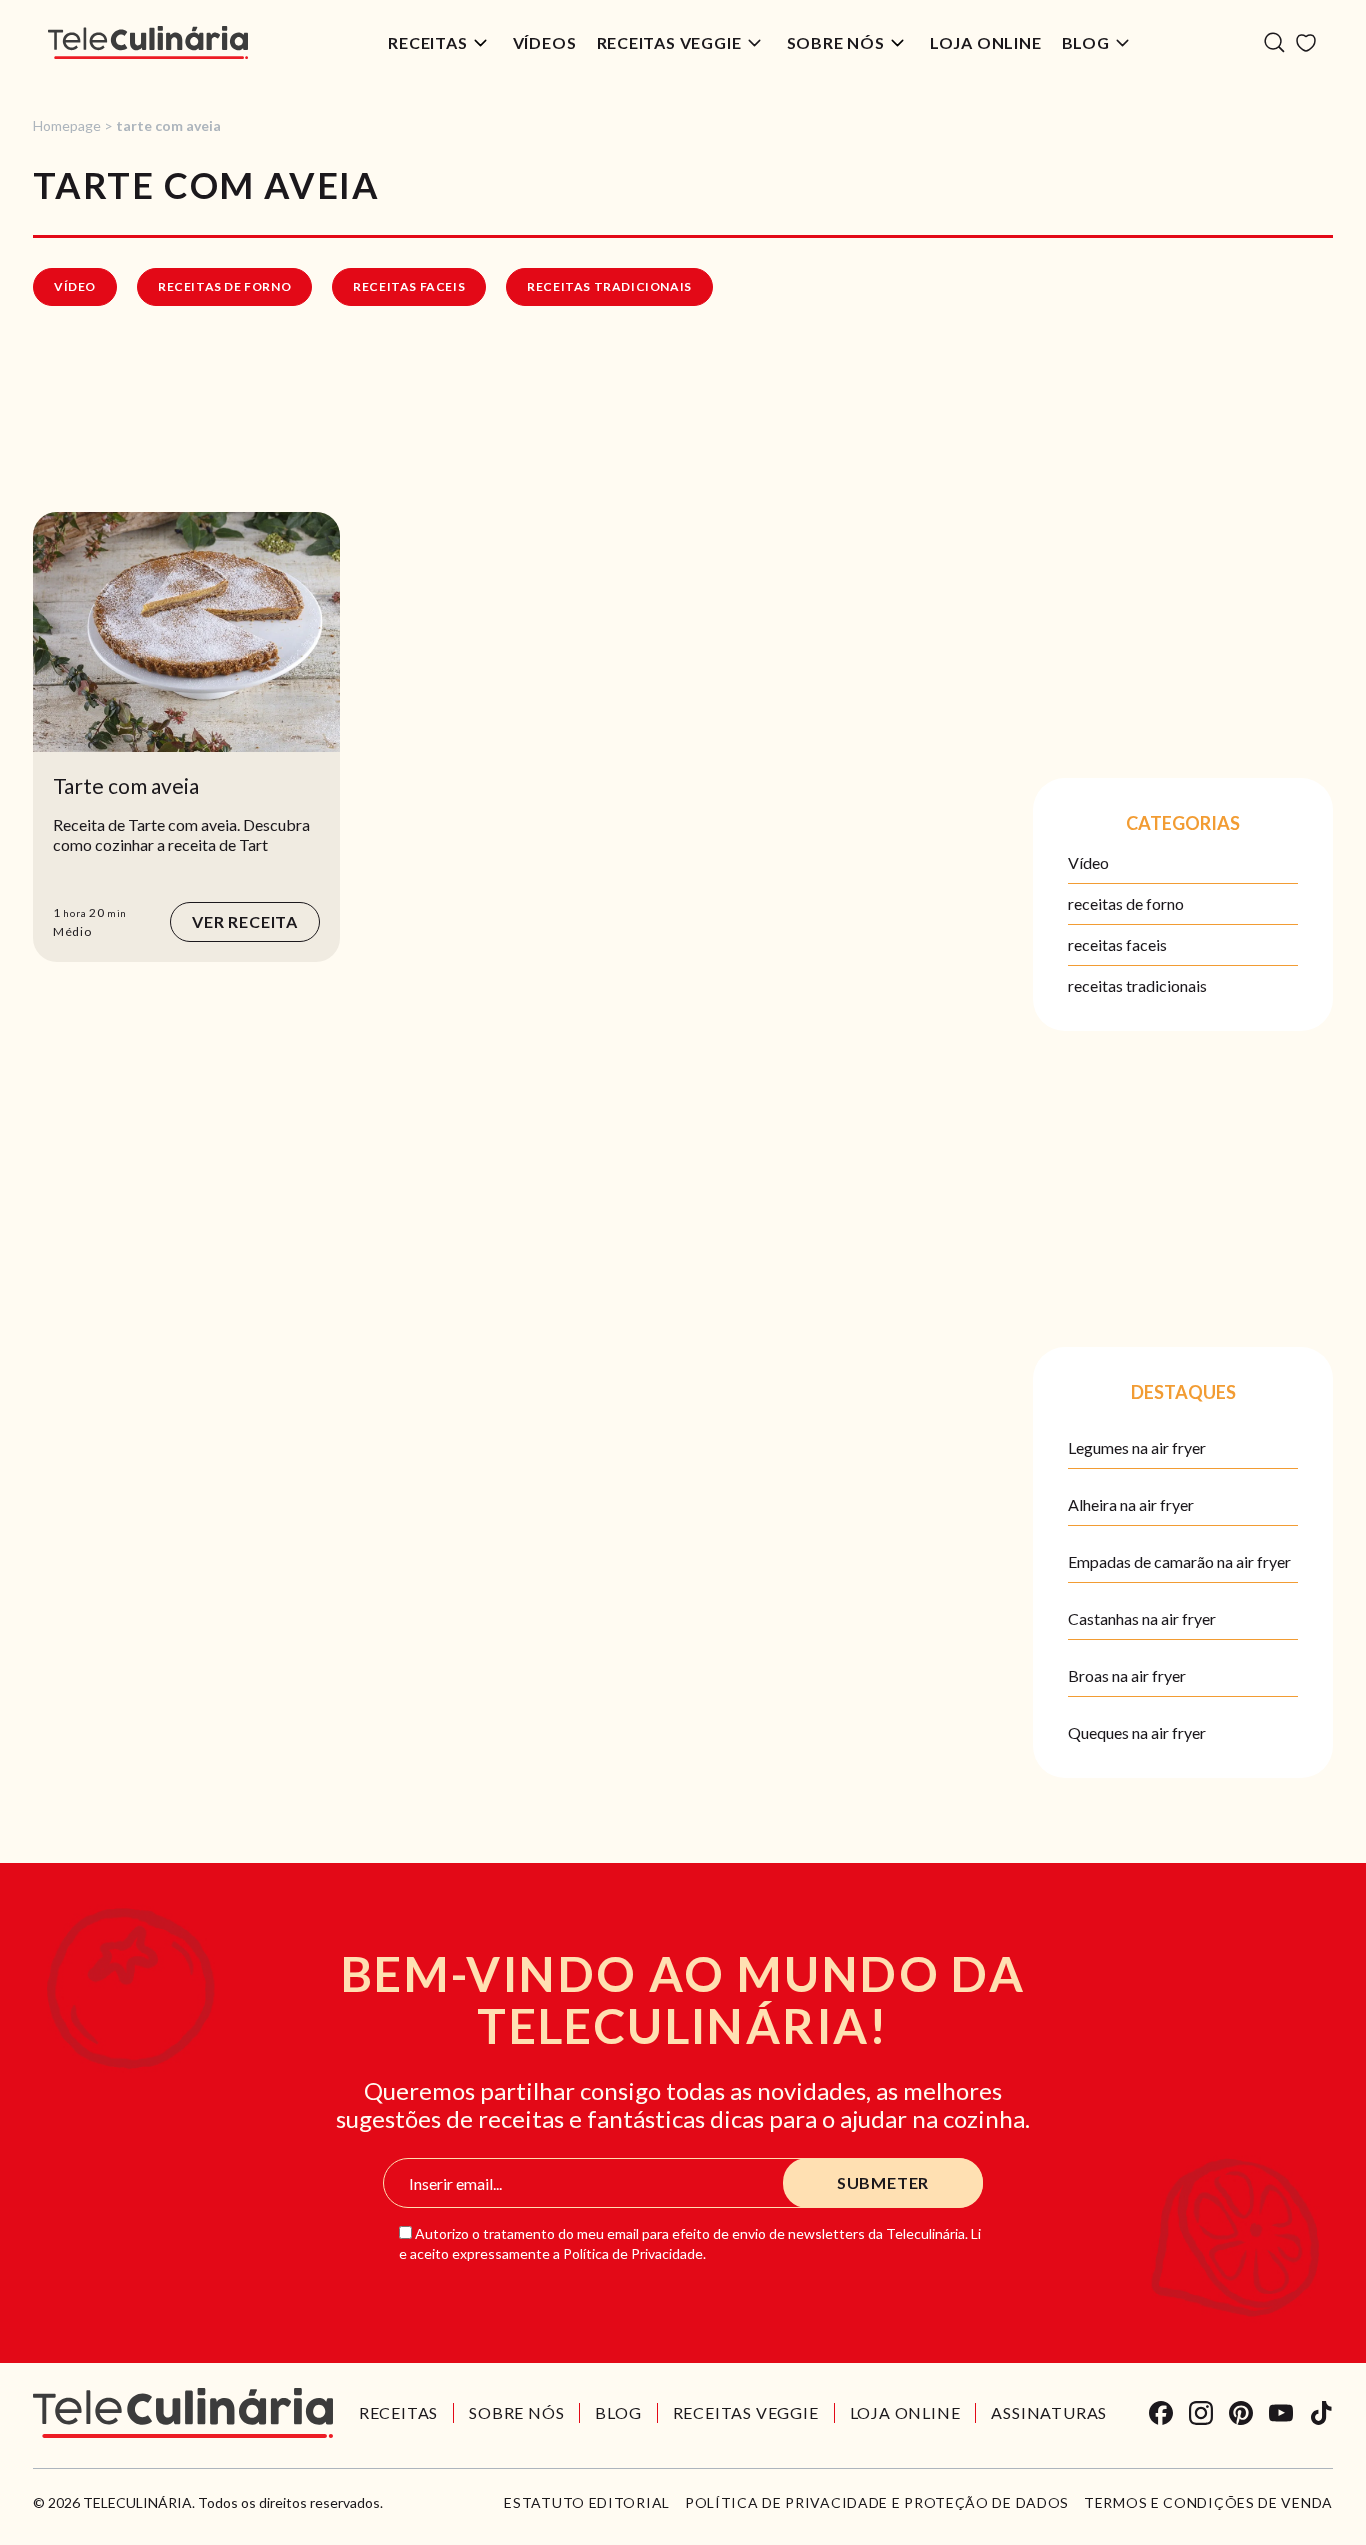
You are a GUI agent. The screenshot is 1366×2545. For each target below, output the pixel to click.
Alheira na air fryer (1131, 1504)
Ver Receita (245, 921)
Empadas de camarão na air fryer (1179, 1561)
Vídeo (75, 286)
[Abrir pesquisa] (1274, 42)
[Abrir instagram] (1201, 2413)
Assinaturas (1049, 2412)
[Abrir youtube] (1281, 2413)
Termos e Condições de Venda (1208, 2503)
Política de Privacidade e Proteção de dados (877, 2503)
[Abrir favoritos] (1306, 43)
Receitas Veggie (669, 42)
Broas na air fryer (1127, 1675)
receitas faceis (409, 286)
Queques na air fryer (1137, 1732)
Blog (1086, 42)
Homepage (67, 125)
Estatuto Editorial (587, 2503)
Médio (72, 931)
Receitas (427, 42)
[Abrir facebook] (1161, 2413)
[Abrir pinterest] (1241, 2413)
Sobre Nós (836, 42)
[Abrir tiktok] (1321, 2413)
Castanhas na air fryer (1142, 1618)
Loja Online (986, 42)
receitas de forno (224, 286)
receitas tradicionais (609, 286)
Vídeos (545, 42)
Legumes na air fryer (1137, 1447)
